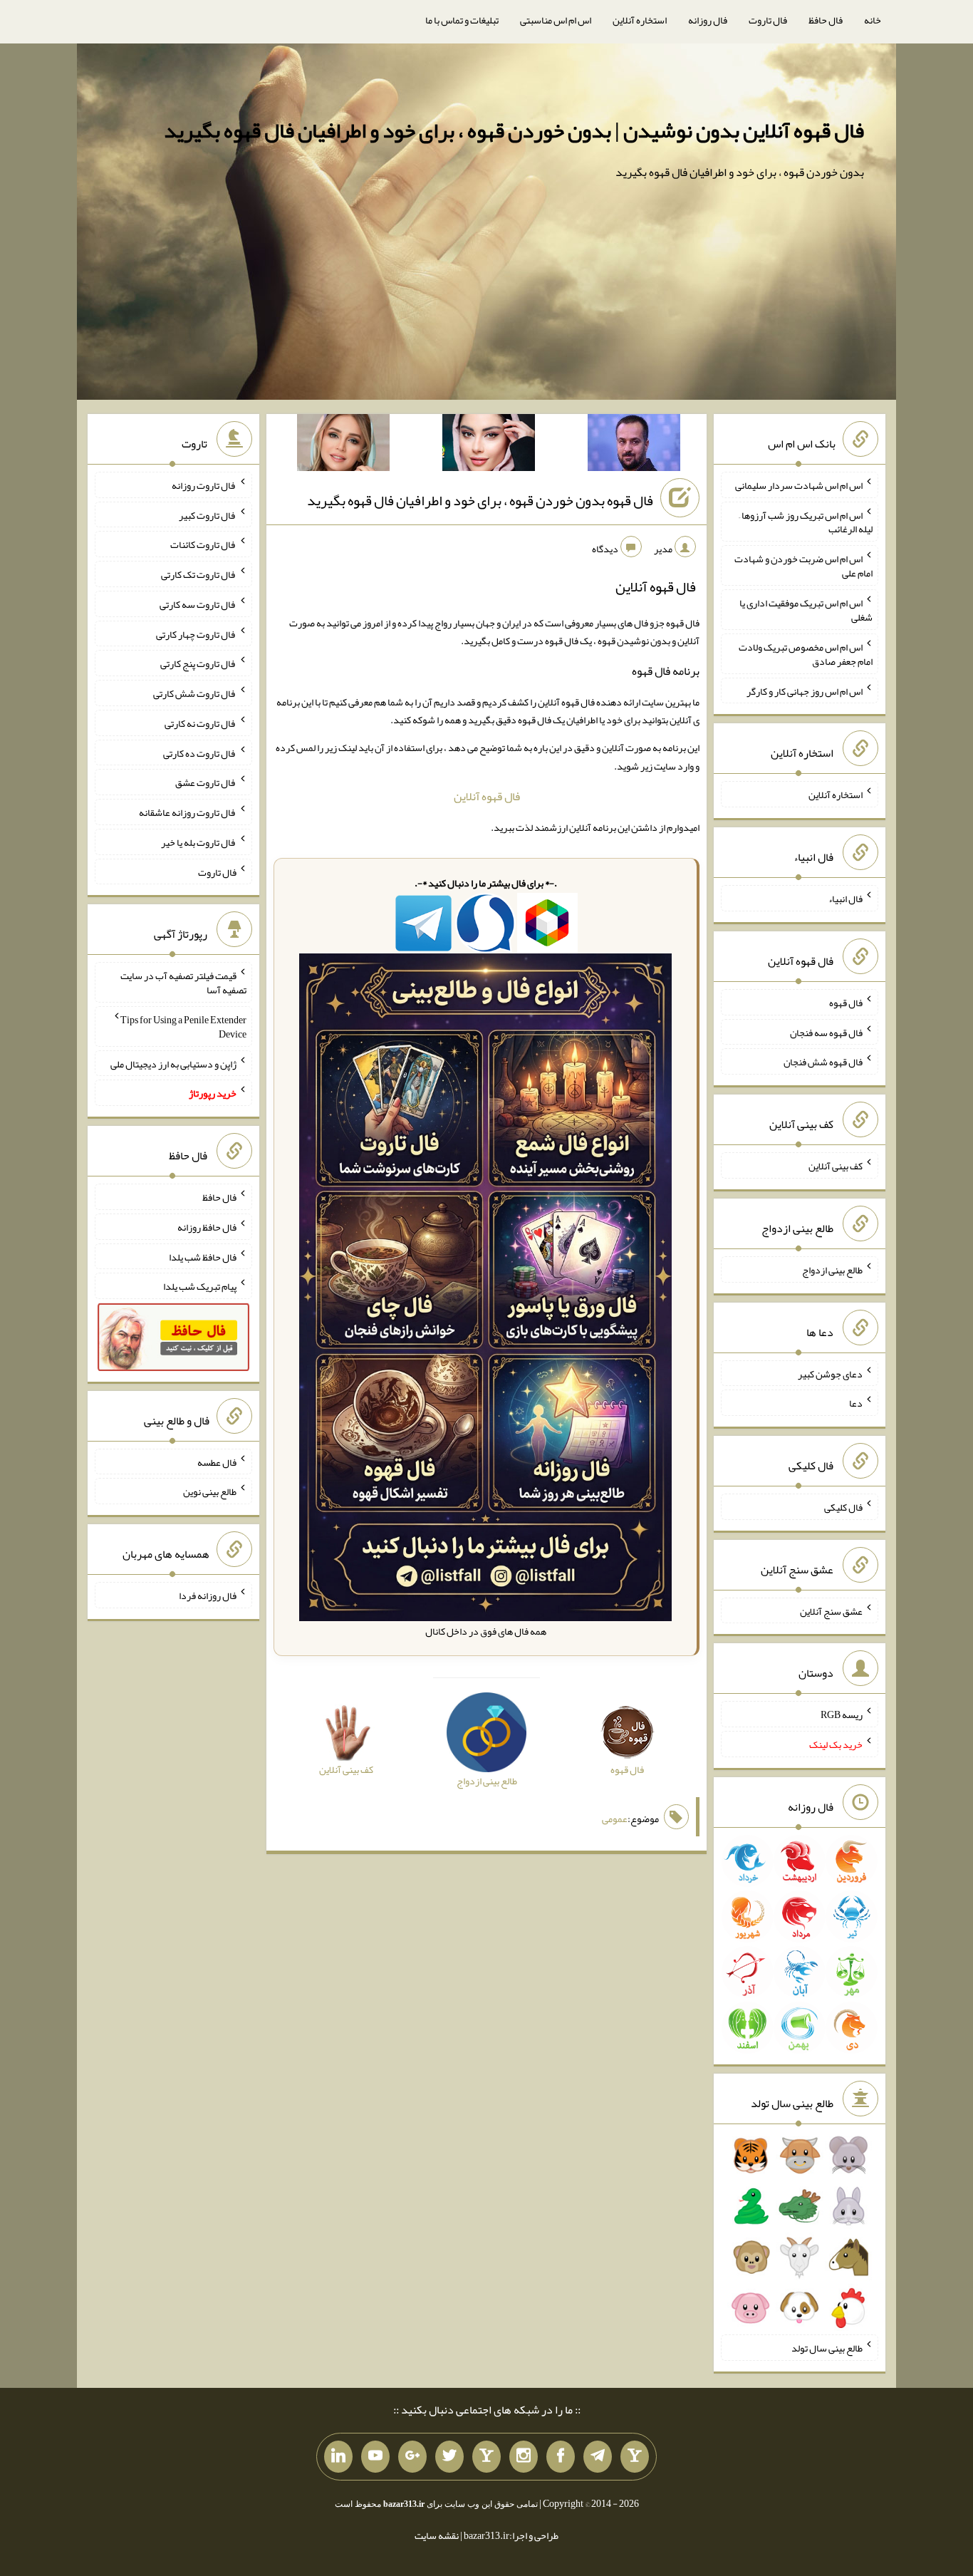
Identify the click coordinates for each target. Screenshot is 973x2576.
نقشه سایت (437, 2535)
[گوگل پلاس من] (412, 2457)
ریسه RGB (842, 1714)
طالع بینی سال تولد (827, 2348)
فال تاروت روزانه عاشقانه (188, 812)
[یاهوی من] (635, 2457)
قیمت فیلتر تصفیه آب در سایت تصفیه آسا (183, 983)
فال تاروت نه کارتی (201, 723)
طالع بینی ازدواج (832, 1270)
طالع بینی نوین (210, 1491)
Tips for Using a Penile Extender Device (183, 1027)
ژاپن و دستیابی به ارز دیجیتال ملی (173, 1063)
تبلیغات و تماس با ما (462, 20)
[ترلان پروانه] (489, 445)
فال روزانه (708, 20)
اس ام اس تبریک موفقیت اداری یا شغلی (806, 610)
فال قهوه (846, 1003)
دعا (856, 1403)
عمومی (615, 1819)
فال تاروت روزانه (204, 485)
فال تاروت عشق (206, 782)
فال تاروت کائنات (203, 544)
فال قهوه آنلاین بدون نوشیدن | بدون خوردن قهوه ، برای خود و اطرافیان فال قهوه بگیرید (514, 130)
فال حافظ (826, 20)
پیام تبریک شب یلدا (200, 1286)
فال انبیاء (845, 899)
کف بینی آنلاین (836, 1166)
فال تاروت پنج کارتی (198, 663)
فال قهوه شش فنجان (823, 1062)
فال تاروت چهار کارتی (196, 633)
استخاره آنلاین (640, 20)
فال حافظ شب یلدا (203, 1256)
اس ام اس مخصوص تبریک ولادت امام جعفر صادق (806, 654)
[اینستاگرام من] (524, 2457)
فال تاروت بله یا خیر (199, 842)
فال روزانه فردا (208, 1595)
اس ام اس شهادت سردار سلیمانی (799, 485)
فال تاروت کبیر (208, 514)
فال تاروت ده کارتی (200, 752)
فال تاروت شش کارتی (195, 693)
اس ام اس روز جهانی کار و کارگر (805, 690)
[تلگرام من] (598, 2457)
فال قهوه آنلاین (487, 796)
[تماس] (486, 2457)
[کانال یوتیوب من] (375, 2457)
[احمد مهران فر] (634, 445)
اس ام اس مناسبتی (556, 20)
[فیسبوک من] (561, 2457)
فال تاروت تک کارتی (199, 574)
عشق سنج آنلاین (831, 1610)
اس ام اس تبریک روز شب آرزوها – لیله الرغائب (806, 522)
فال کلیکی (843, 1507)
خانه (873, 20)
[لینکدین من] (338, 2457)
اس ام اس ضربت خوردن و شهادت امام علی (803, 566)
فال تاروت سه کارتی (198, 604)
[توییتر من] (449, 2457)
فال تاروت (768, 20)
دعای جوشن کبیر (830, 1373)
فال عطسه (217, 1462)
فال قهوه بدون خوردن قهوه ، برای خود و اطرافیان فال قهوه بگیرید (480, 500)
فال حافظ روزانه (207, 1227)
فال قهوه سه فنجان (826, 1032)
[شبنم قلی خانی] (343, 445)
